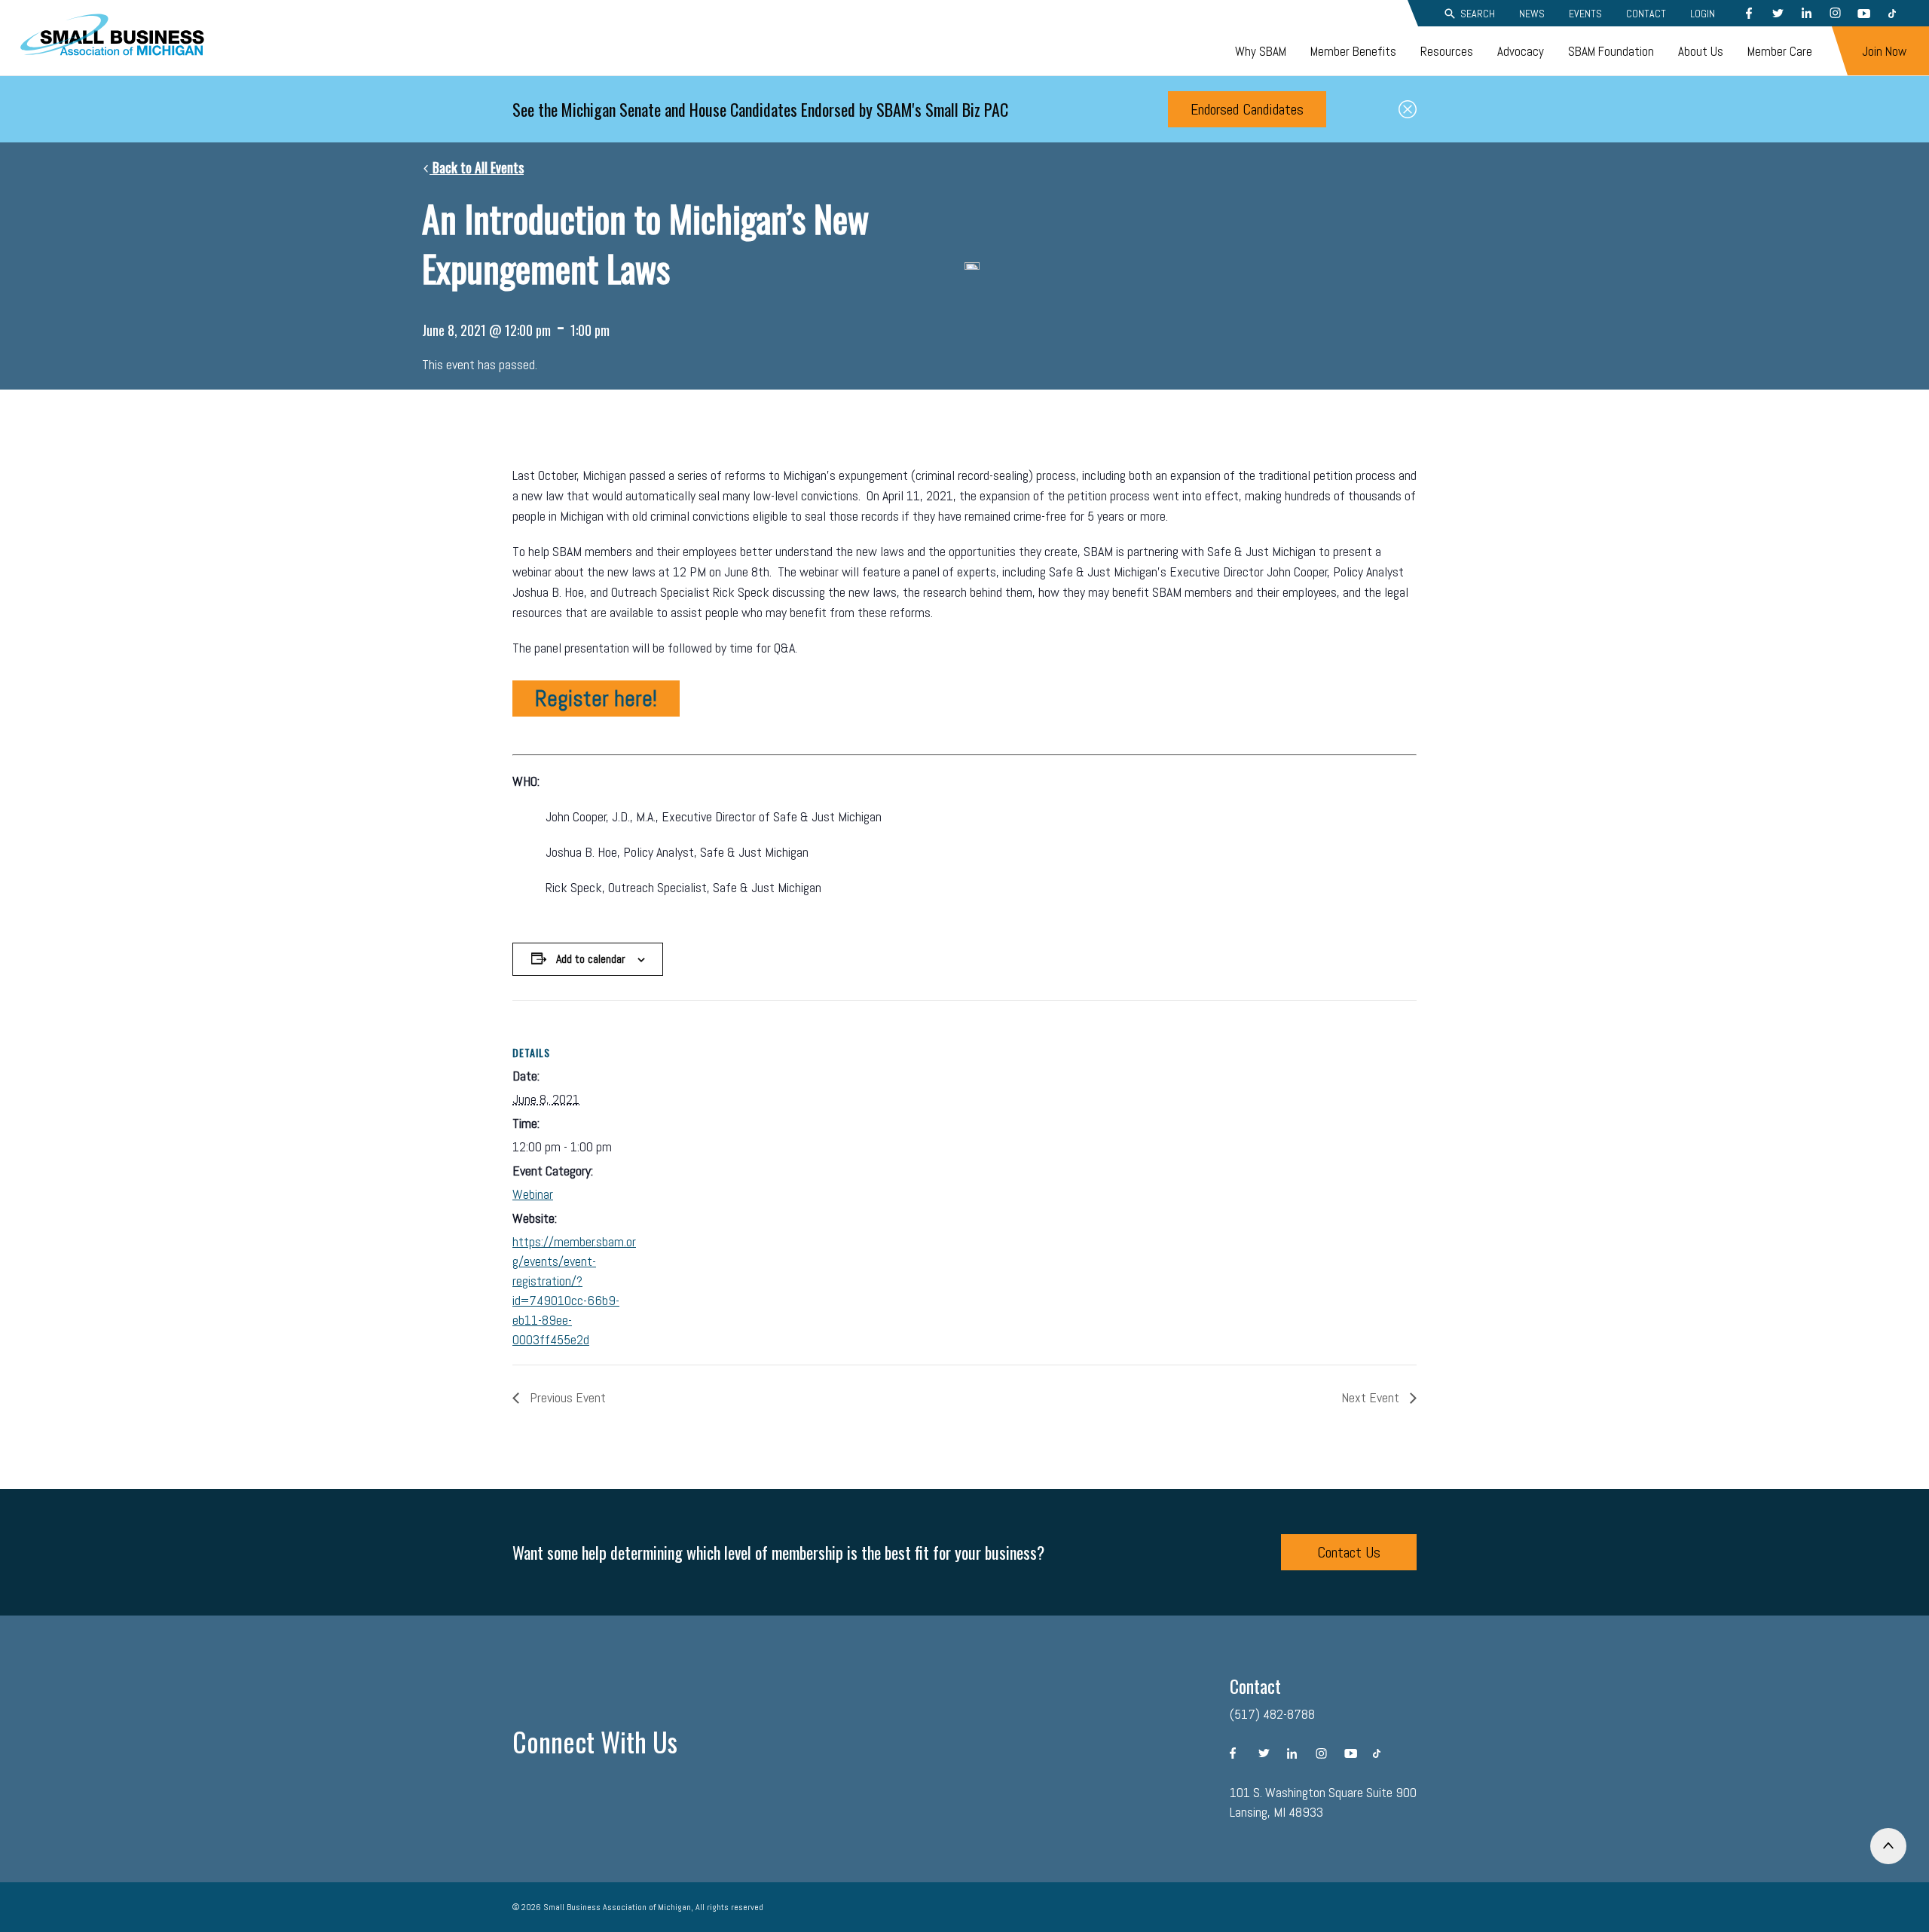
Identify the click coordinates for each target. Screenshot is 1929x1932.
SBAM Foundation (1611, 51)
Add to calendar (591, 959)
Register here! (596, 699)
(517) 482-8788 (1272, 1714)
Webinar (533, 1194)
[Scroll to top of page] (1888, 1846)
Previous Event (566, 1397)
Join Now (1884, 51)
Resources (1447, 51)
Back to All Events (477, 167)
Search (1478, 14)
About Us (1701, 51)
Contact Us (1349, 1552)
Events (1585, 14)
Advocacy (1521, 51)
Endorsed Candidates (1247, 109)
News (1532, 14)
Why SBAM (1261, 51)
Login (1703, 14)
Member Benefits (1353, 51)
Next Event (1372, 1397)
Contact (1646, 14)
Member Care (1780, 51)
